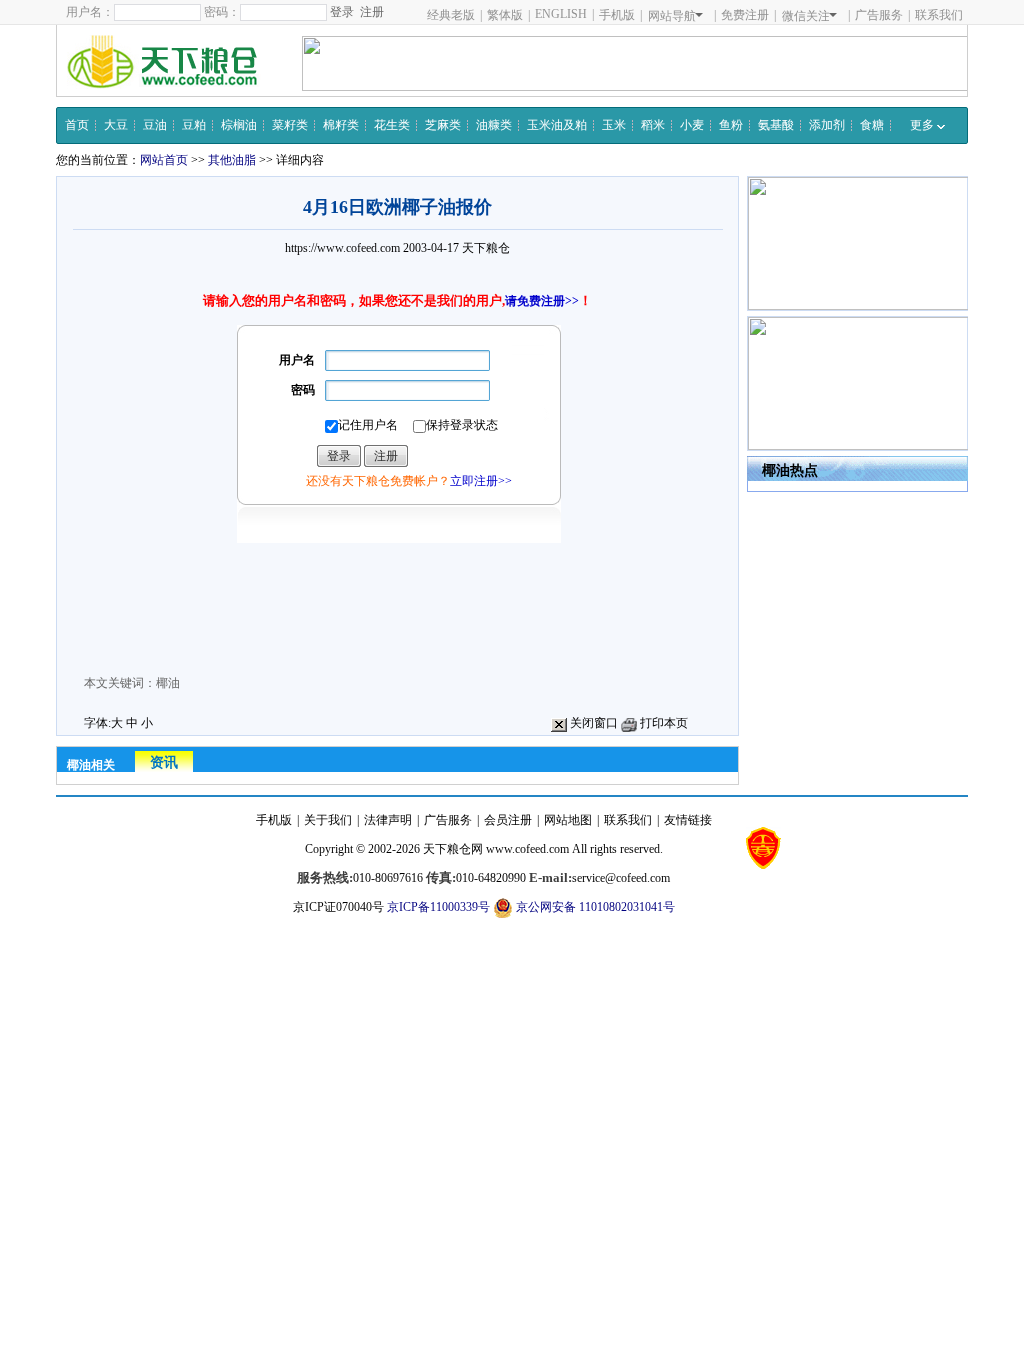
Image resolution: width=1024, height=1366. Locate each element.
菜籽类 (290, 125)
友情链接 (688, 820)
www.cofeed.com (527, 849)
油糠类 (494, 125)
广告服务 (879, 15)
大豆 (116, 125)
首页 (77, 125)
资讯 (164, 762)
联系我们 (939, 15)
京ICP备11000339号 (438, 907)
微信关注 (806, 16)
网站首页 (164, 160)
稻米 (653, 125)
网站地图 (568, 820)
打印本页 (662, 723)
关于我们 (328, 820)
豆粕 (194, 125)
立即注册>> (481, 481)
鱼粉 (731, 125)
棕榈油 (239, 125)
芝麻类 (443, 125)
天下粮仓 (486, 248)
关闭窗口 (592, 723)
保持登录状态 (462, 425)
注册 (372, 12)
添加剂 (827, 125)
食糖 (872, 125)
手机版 (617, 15)
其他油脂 (232, 160)
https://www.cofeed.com (342, 248)
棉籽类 (341, 125)
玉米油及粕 (557, 125)
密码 (303, 390)
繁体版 (505, 15)
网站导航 (672, 16)
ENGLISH (561, 14)
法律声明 (388, 820)
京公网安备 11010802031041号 (594, 907)
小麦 (692, 125)
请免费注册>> (542, 301)
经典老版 (451, 15)
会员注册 (508, 820)
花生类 (392, 125)
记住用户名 (368, 425)
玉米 (614, 125)
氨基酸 (776, 125)
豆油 (155, 125)
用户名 (297, 360)
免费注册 (745, 15)
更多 (923, 125)
